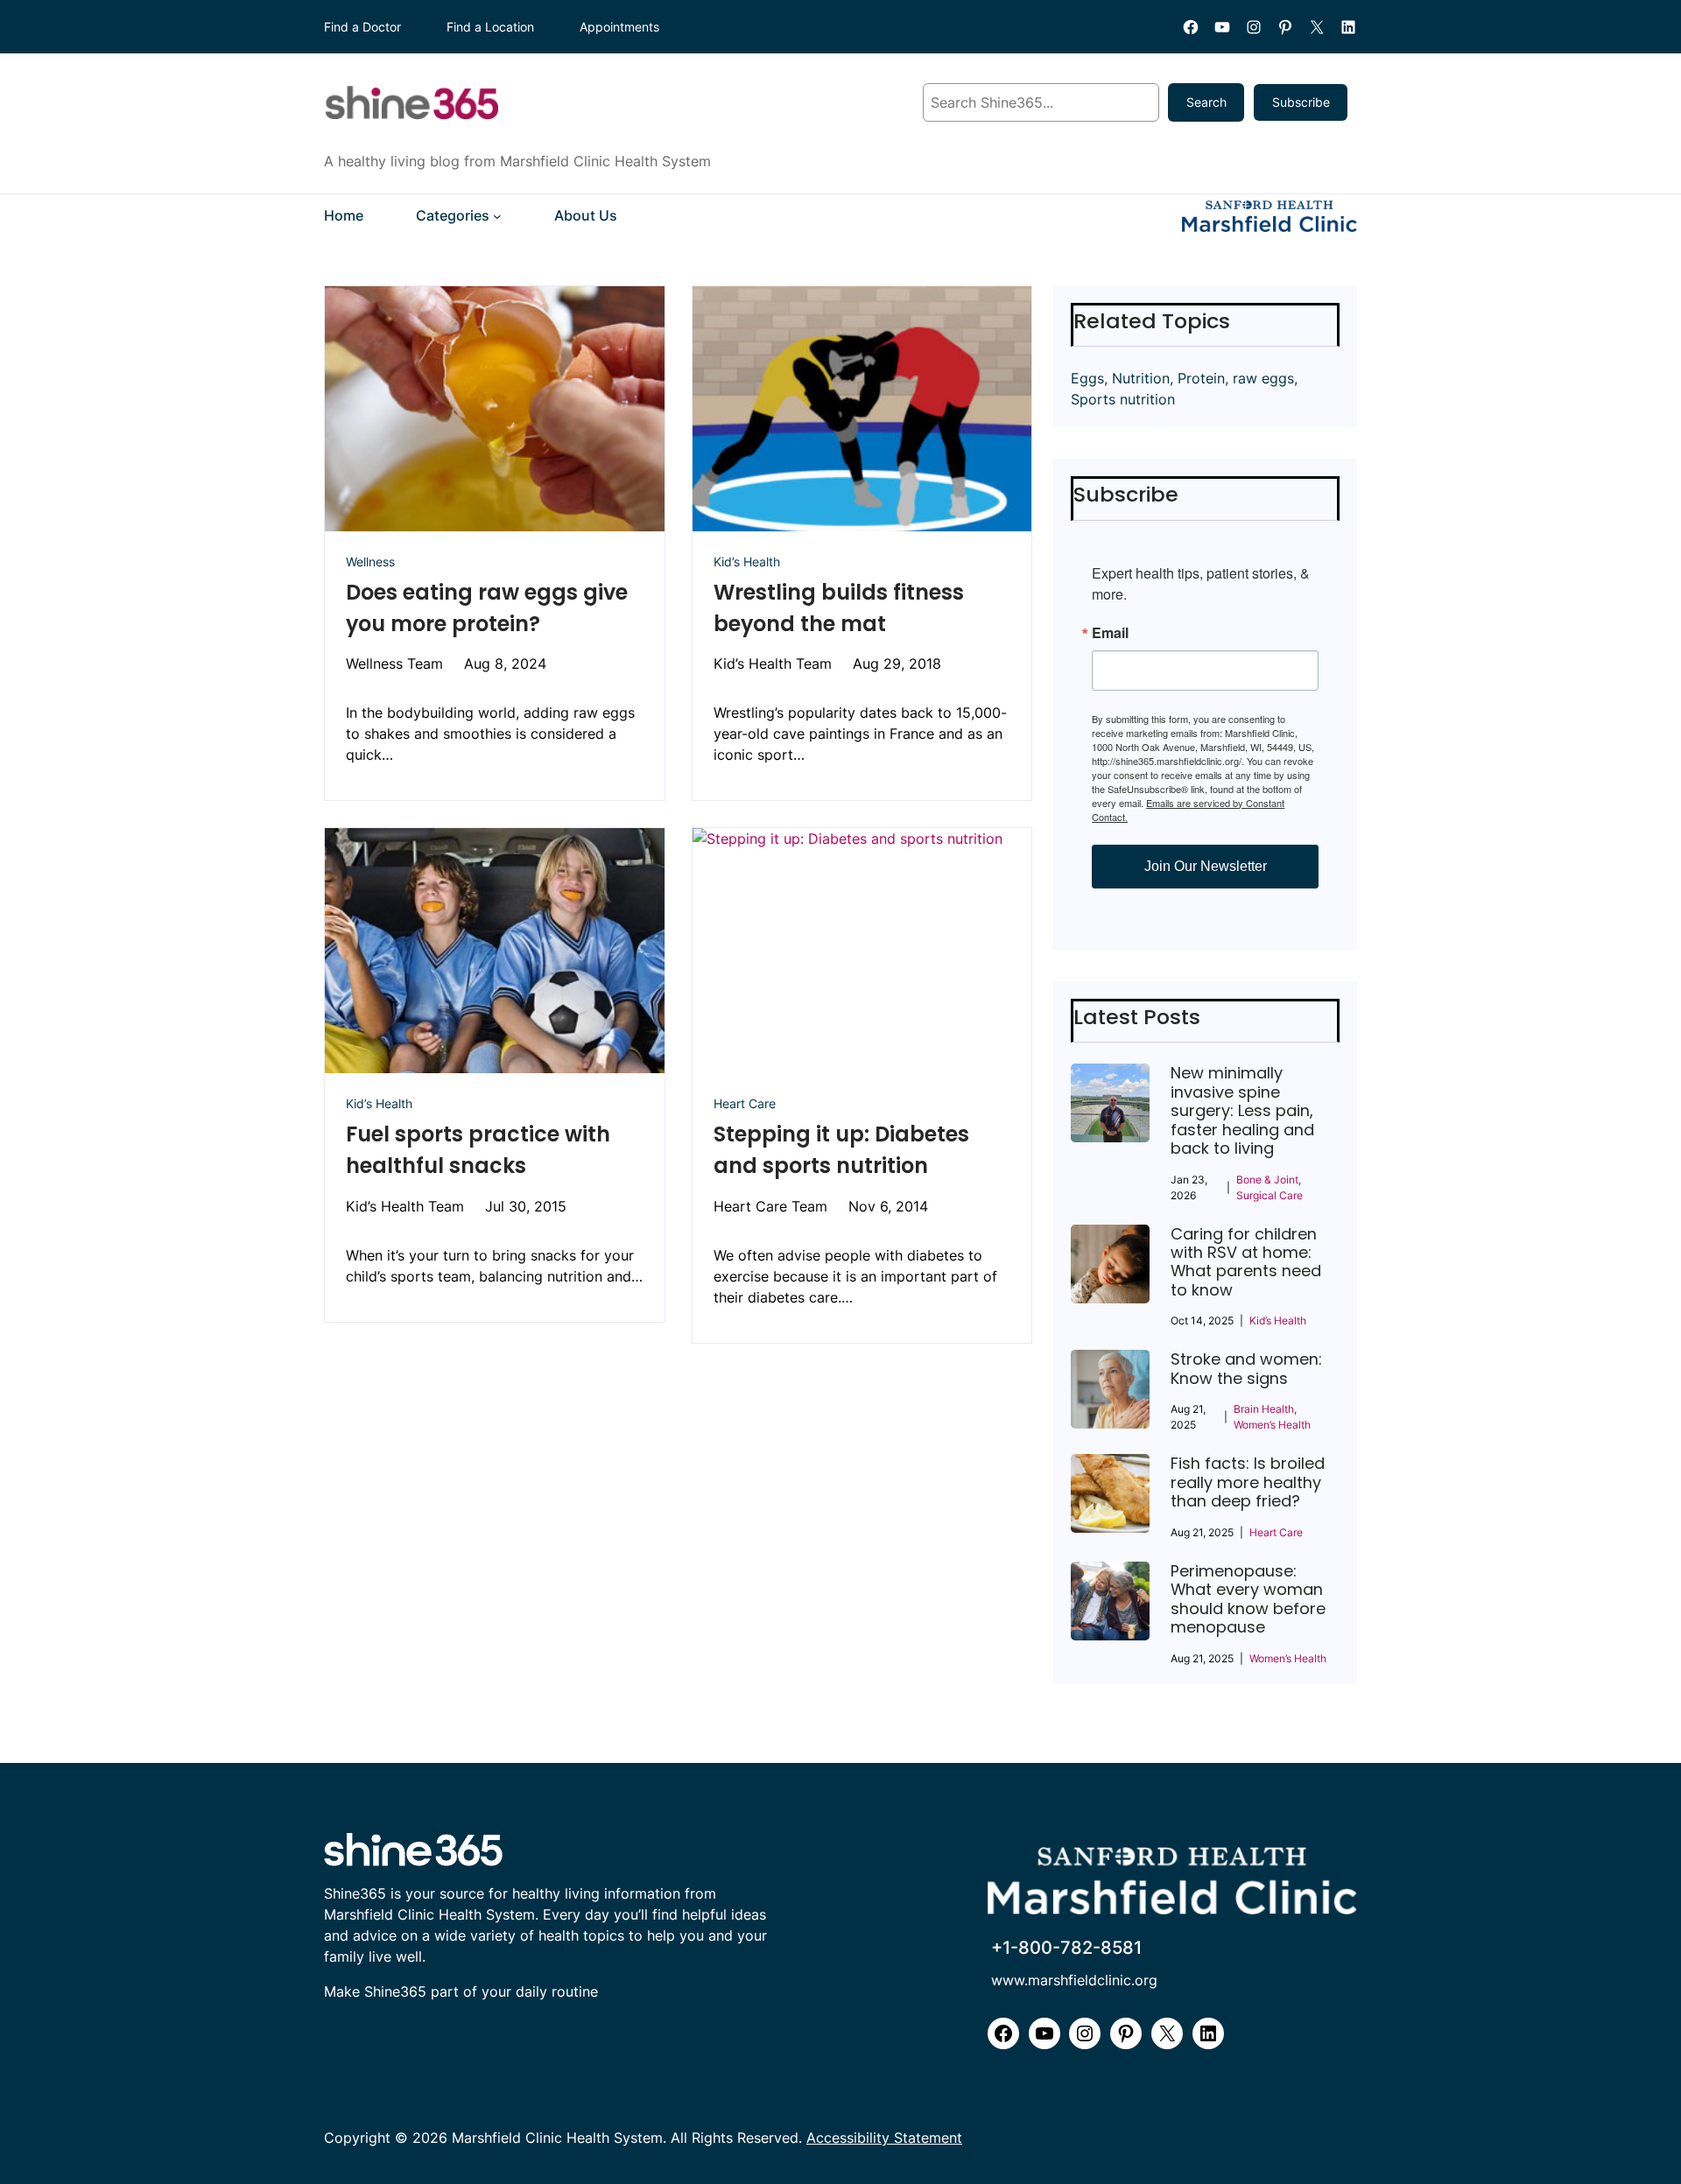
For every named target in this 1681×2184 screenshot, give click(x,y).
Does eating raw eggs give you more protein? (487, 608)
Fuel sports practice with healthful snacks (478, 1150)
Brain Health (1264, 1409)
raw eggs (1263, 378)
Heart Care (745, 1103)
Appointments (619, 27)
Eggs (1087, 378)
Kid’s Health (747, 562)
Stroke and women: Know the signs (1246, 1369)
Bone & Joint (1267, 1180)
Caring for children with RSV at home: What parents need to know (1246, 1262)
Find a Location (490, 27)
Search (1206, 102)
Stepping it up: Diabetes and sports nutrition (841, 1150)
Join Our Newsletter (1206, 866)
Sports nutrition (1123, 399)
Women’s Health (1272, 1425)
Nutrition (1141, 378)
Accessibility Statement (884, 2138)
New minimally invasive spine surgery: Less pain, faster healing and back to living (1242, 1110)
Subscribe (1301, 102)
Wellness (370, 562)
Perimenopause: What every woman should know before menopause (1248, 1599)
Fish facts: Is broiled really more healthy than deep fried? (1248, 1482)
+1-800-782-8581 (1066, 1948)
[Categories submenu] (497, 216)
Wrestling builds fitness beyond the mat (839, 608)
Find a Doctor (362, 27)
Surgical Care (1270, 1195)
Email (1110, 633)
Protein (1201, 378)
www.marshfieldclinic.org (1074, 1980)
